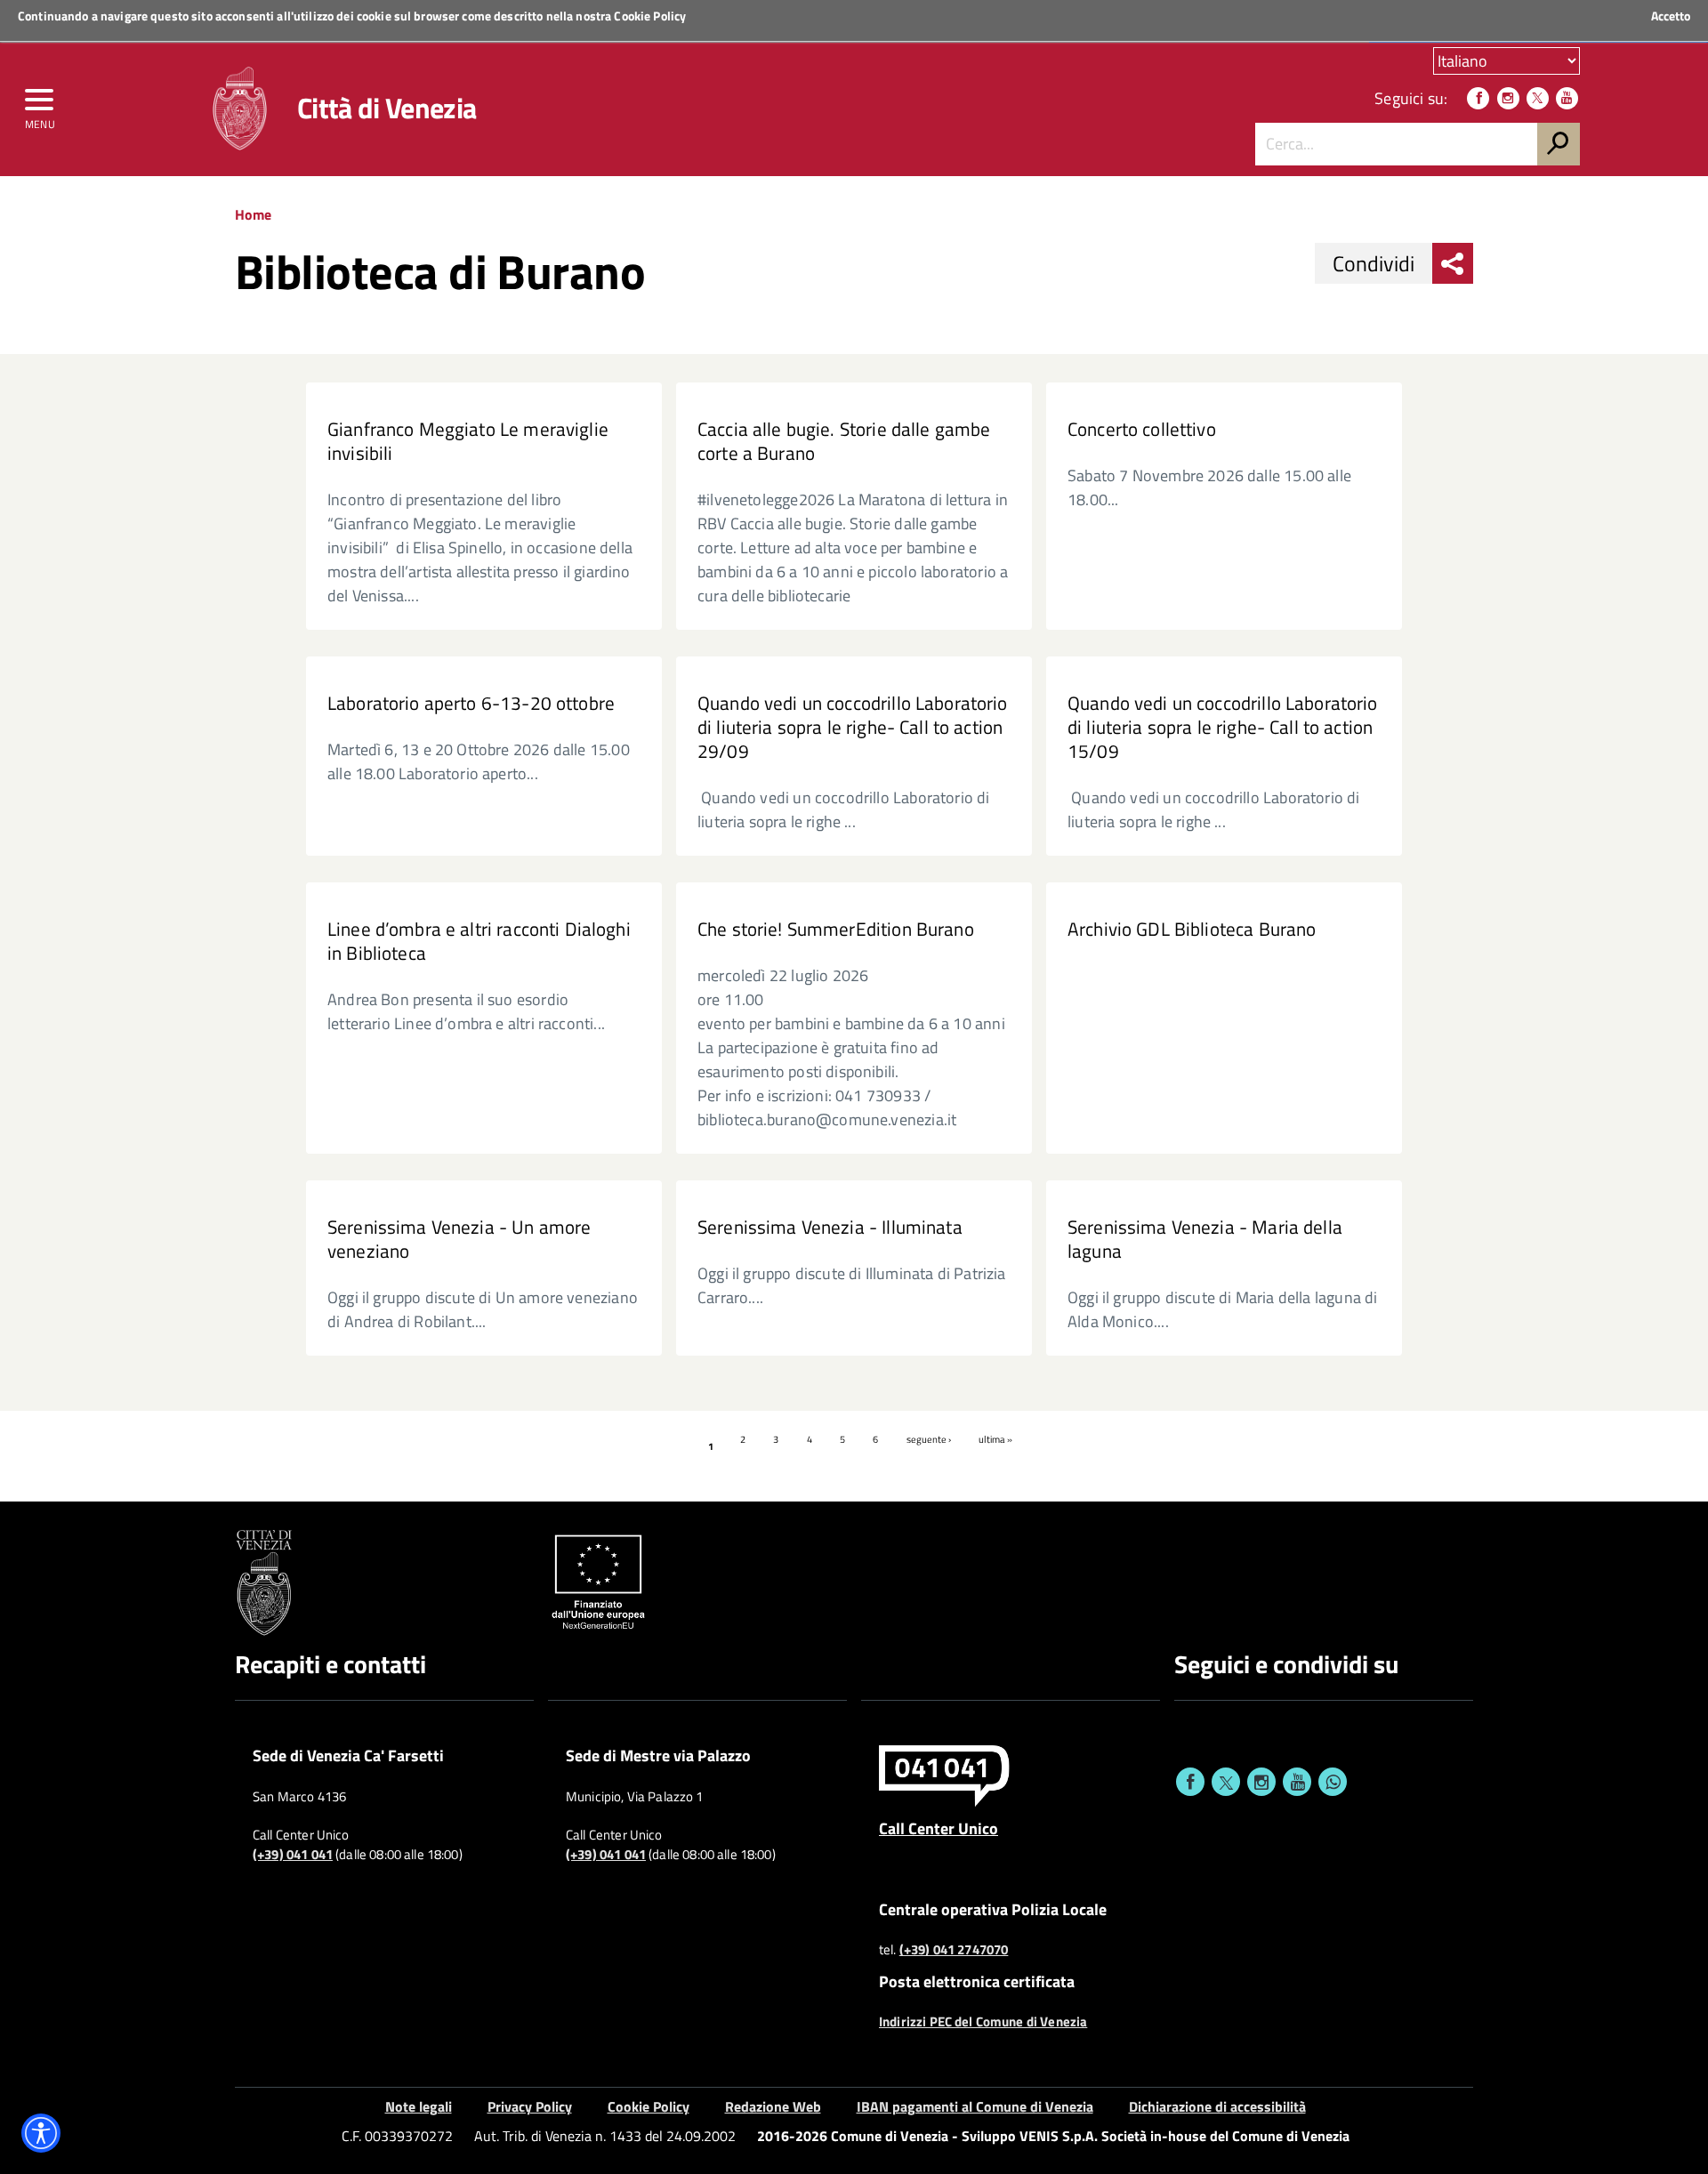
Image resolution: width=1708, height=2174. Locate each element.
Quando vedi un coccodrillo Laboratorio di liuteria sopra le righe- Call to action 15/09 (1223, 727)
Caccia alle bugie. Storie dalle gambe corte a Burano (844, 441)
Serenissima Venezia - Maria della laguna (1205, 1239)
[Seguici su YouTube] (1567, 98)
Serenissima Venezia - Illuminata (830, 1227)
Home (253, 214)
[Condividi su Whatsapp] (1333, 1782)
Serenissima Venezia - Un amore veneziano (459, 1239)
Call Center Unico (939, 1828)
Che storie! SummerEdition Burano (836, 929)
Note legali (419, 2106)
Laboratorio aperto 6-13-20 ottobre (471, 703)
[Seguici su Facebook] (1478, 98)
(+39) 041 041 (293, 1855)
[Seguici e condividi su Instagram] (1261, 1782)
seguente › (929, 1439)
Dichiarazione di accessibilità (1217, 2106)
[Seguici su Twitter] (1538, 98)
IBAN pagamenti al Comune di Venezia (975, 2106)
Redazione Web (773, 2106)
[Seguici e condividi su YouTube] (1297, 1782)
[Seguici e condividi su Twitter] (1226, 1782)
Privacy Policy (530, 2106)
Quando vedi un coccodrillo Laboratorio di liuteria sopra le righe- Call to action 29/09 (853, 727)
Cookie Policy (650, 16)
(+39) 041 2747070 (954, 1950)
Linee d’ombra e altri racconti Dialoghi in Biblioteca (479, 941)
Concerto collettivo (1142, 429)
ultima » (995, 1439)
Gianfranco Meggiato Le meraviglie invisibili (468, 441)
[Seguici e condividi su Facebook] (1190, 1782)
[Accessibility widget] (41, 2133)
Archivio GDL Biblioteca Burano (1192, 929)
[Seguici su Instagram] (1508, 98)
